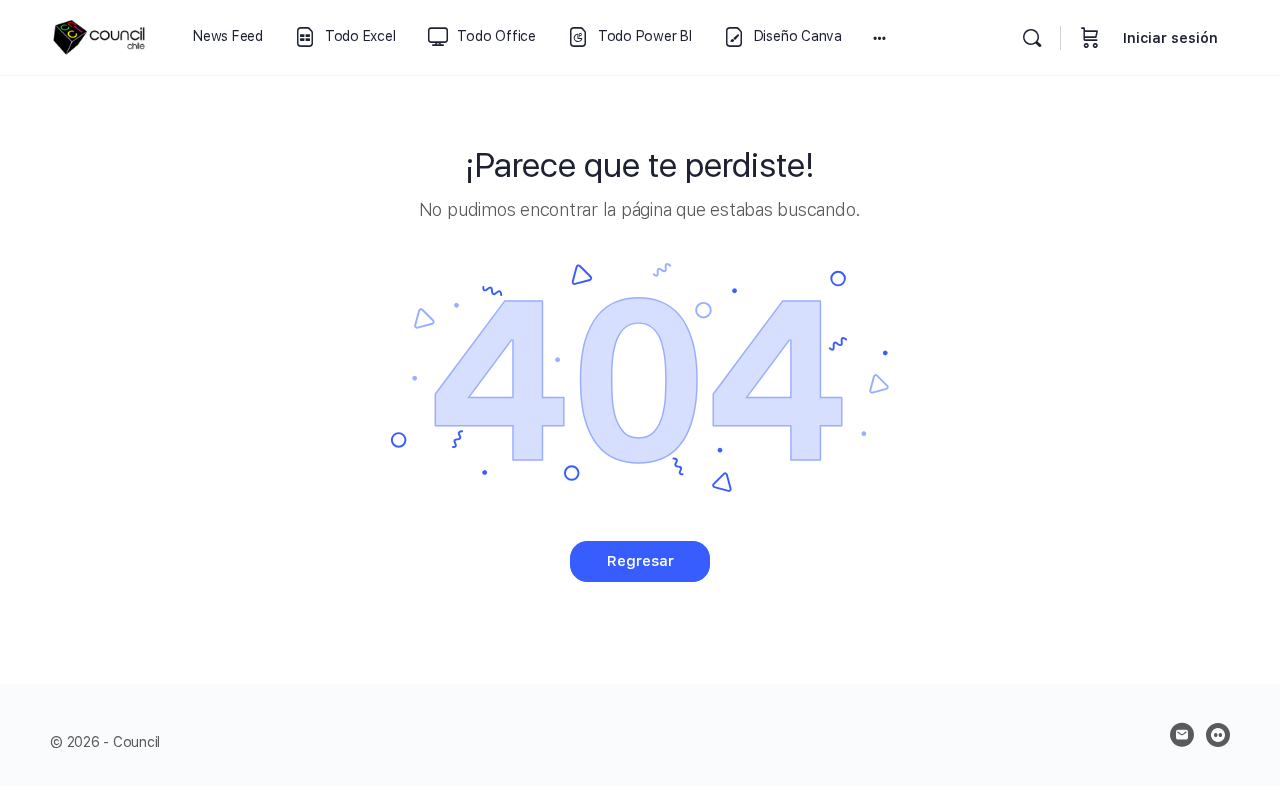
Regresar (640, 561)
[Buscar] (1032, 38)
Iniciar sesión (1170, 38)
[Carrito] (1090, 37)
